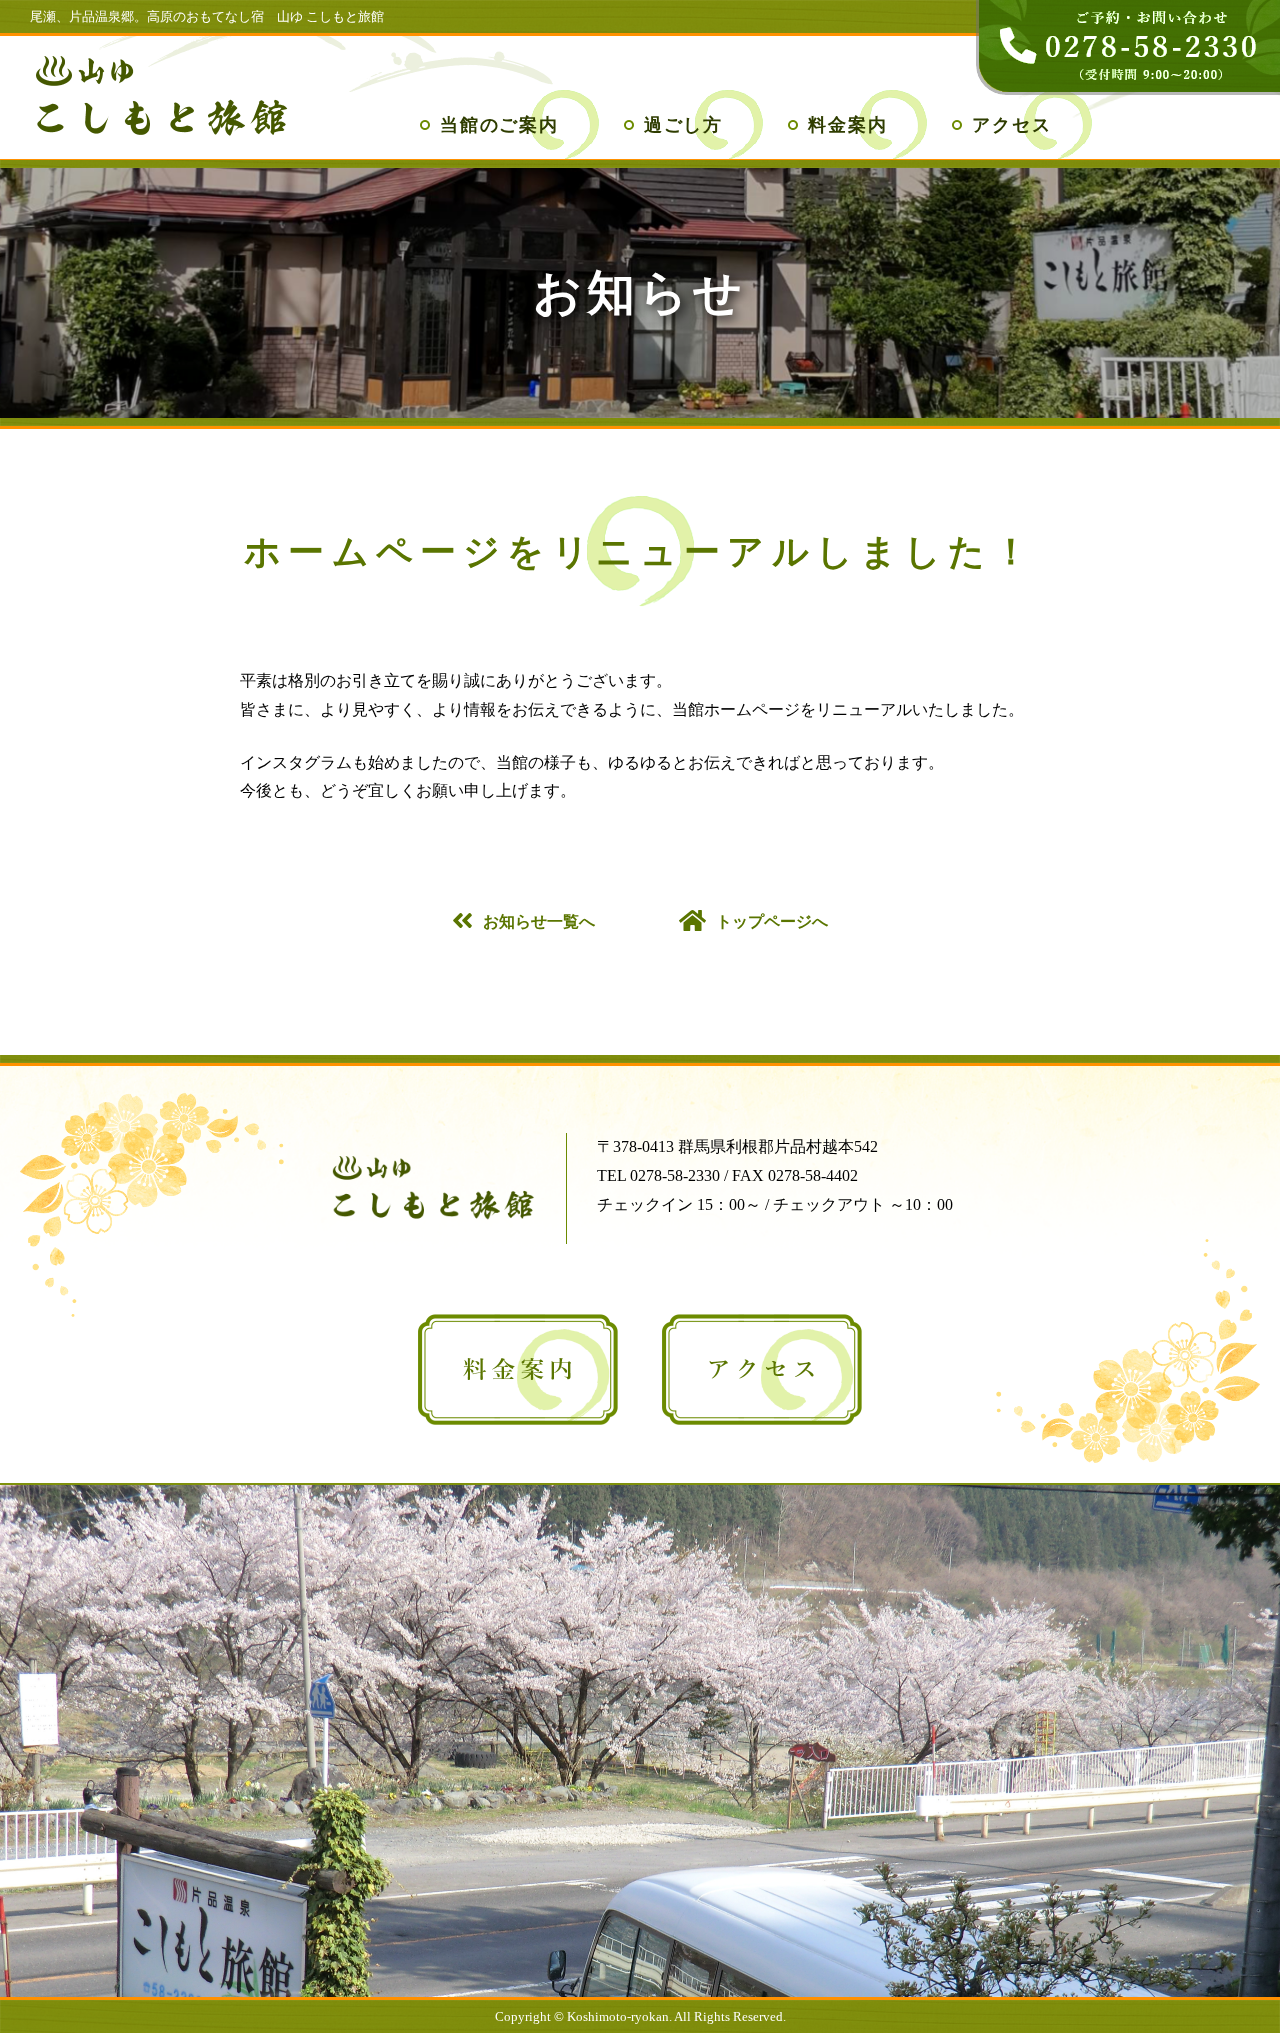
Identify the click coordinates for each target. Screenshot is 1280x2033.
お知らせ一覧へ (539, 921)
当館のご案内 (499, 125)
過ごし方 (683, 125)
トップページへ (772, 921)
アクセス (1011, 125)
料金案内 (847, 125)
